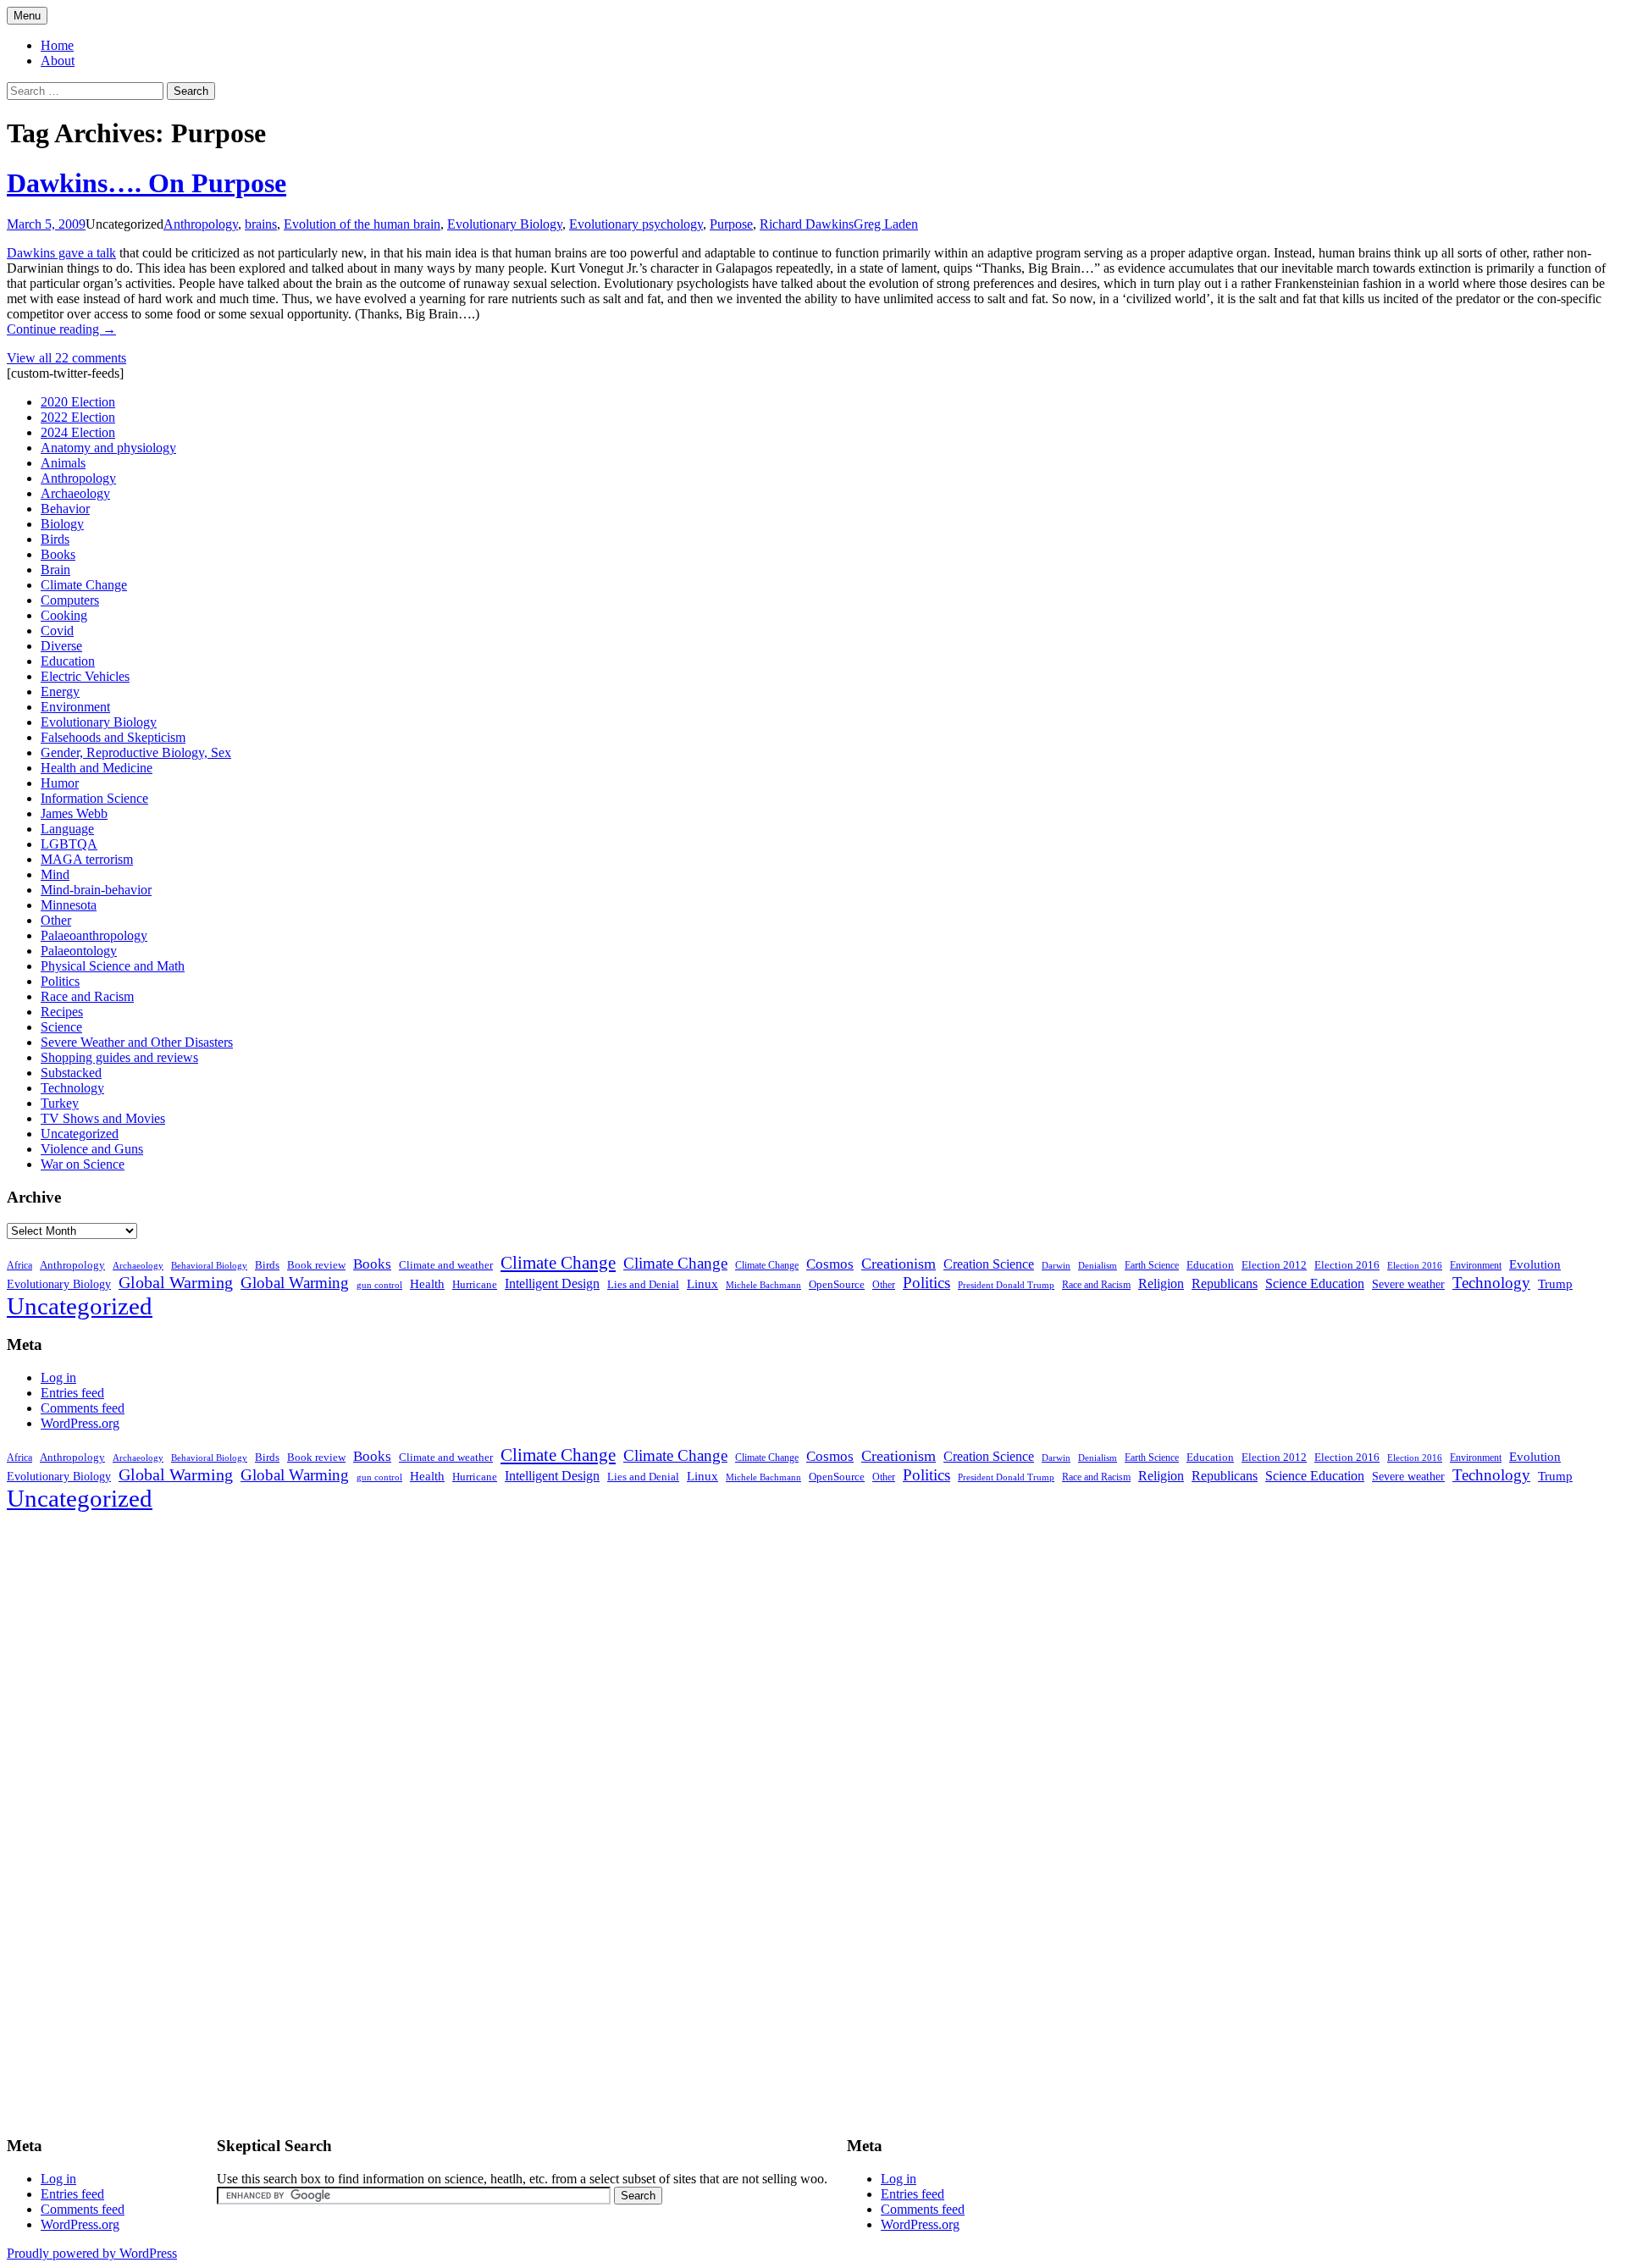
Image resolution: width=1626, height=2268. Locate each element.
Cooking (64, 615)
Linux (702, 1283)
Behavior (65, 509)
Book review (316, 1265)
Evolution (1535, 1264)
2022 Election (78, 417)
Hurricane (475, 1285)
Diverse (61, 646)
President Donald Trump (1006, 1285)
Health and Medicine (97, 768)
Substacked (71, 1073)
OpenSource (837, 1285)
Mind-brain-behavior (96, 890)
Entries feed (72, 1393)
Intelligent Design (552, 1283)
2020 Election (78, 402)
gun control (379, 1285)
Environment (75, 707)
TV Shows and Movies (103, 1118)
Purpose (731, 224)
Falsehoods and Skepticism (113, 737)
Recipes (62, 1012)
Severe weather (1408, 1284)
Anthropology (201, 224)
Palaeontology (79, 951)
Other (56, 920)
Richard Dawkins (807, 224)
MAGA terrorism (87, 859)
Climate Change (84, 585)
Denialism (1098, 1265)
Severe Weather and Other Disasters (137, 1042)
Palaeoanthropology (94, 935)
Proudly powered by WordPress (92, 2253)
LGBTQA (69, 844)
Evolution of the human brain (362, 224)
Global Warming (176, 1283)
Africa (19, 1266)
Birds (55, 539)
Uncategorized (80, 1134)
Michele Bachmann (763, 1285)
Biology (62, 524)
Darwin (1056, 1266)
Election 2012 (1274, 1265)
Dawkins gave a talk (61, 253)
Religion (1161, 1283)
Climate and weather (446, 1265)
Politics (60, 981)
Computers (70, 600)
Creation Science (989, 1264)
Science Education (1315, 1283)
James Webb (74, 813)
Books (58, 554)
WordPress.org (80, 1423)
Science (61, 1027)
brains (261, 224)
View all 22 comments (66, 358)
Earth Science (1152, 1265)
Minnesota (69, 905)
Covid (57, 631)
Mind (55, 874)
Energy (60, 691)
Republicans (1225, 1283)
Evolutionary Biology (505, 224)
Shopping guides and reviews (119, 1057)
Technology (72, 1088)
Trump (1555, 1284)
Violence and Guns (92, 1149)
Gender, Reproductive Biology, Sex (136, 752)
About (58, 61)
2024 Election (78, 432)
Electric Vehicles (85, 676)
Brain (55, 570)
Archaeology (75, 493)
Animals (63, 463)
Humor (60, 783)
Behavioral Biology (209, 1265)
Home (57, 45)
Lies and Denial (643, 1285)
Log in (58, 1377)
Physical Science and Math (113, 966)
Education (68, 661)
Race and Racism (87, 996)
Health (427, 1284)
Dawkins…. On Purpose (147, 183)
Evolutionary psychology (636, 224)
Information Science (94, 798)
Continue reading (61, 329)
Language (67, 829)
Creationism (899, 1264)
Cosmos (830, 1264)
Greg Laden (886, 224)
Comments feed (83, 1408)
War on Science (83, 1164)
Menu (27, 16)
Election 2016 (1347, 1265)
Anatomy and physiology (108, 448)
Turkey (60, 1103)
